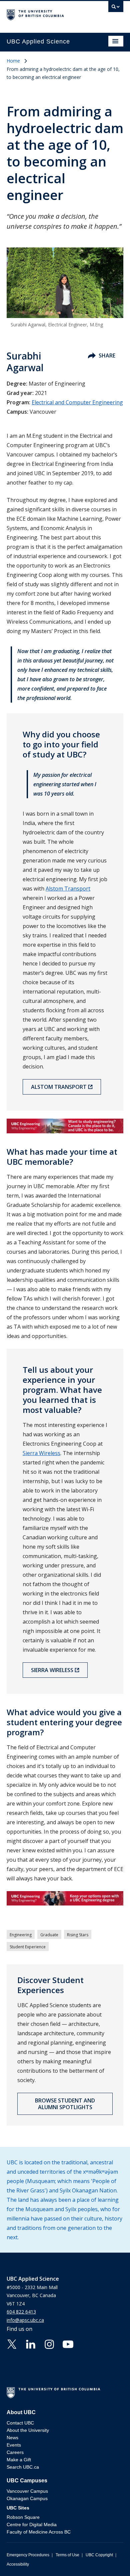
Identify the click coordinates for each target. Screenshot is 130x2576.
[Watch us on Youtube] (68, 2344)
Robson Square (23, 2517)
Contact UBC (20, 2423)
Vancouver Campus (27, 2491)
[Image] (65, 1126)
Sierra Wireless (41, 1453)
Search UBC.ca (23, 2467)
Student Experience (28, 1947)
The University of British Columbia (47, 14)
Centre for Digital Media (32, 2525)
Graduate (49, 1935)
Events (14, 2445)
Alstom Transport (68, 889)
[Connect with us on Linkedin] (31, 2344)
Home (13, 61)
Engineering (21, 1935)
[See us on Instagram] (49, 2344)
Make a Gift (19, 2460)
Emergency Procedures (28, 2555)
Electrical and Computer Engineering (77, 402)
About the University (28, 2430)
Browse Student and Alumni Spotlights (65, 2104)
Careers (15, 2452)
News (12, 2438)
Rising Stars (78, 1935)
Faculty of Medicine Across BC (39, 2532)
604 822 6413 (21, 2312)
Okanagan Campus (27, 2498)
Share (107, 355)
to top (109, 2559)
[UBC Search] (116, 8)
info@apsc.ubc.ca (25, 2320)
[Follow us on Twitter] (12, 2344)
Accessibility (18, 2564)
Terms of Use (67, 2555)
